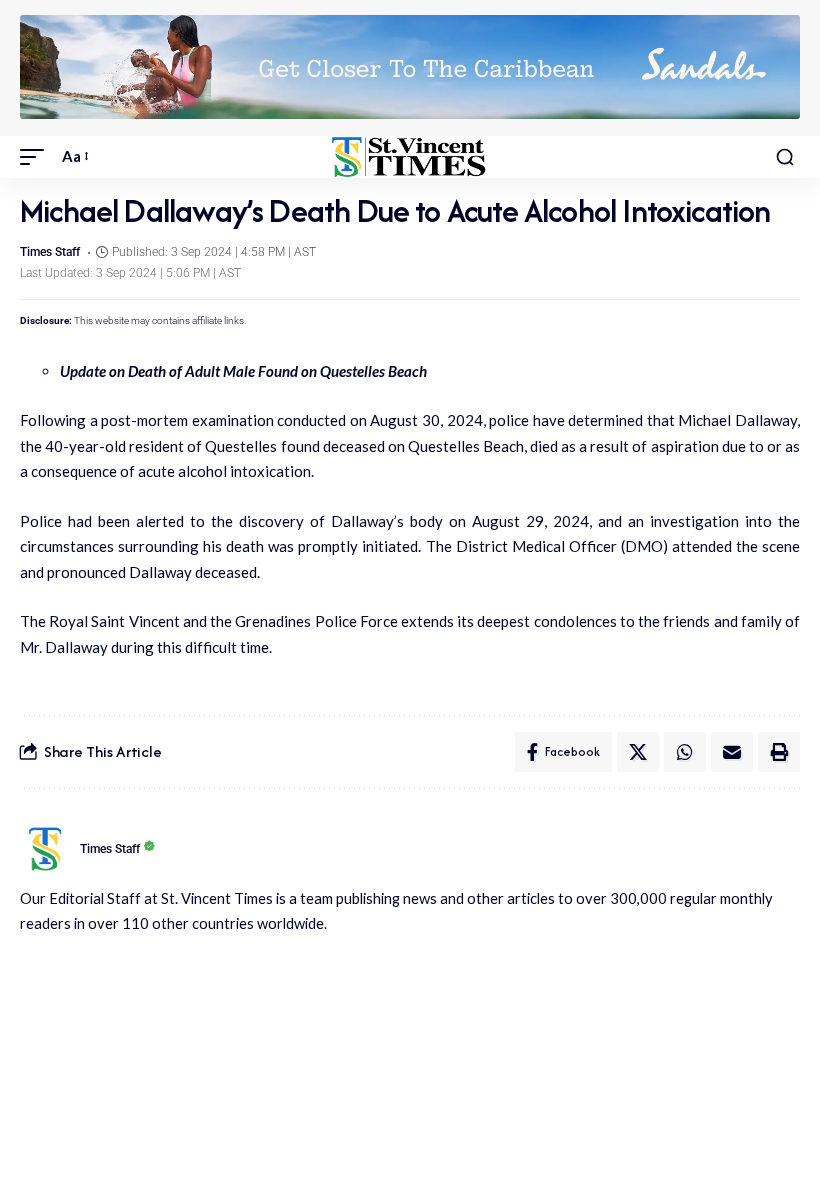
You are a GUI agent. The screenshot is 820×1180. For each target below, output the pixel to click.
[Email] (732, 752)
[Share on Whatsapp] (685, 752)
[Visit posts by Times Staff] (45, 849)
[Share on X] (638, 752)
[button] (37, 157)
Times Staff (50, 252)
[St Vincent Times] (409, 157)
